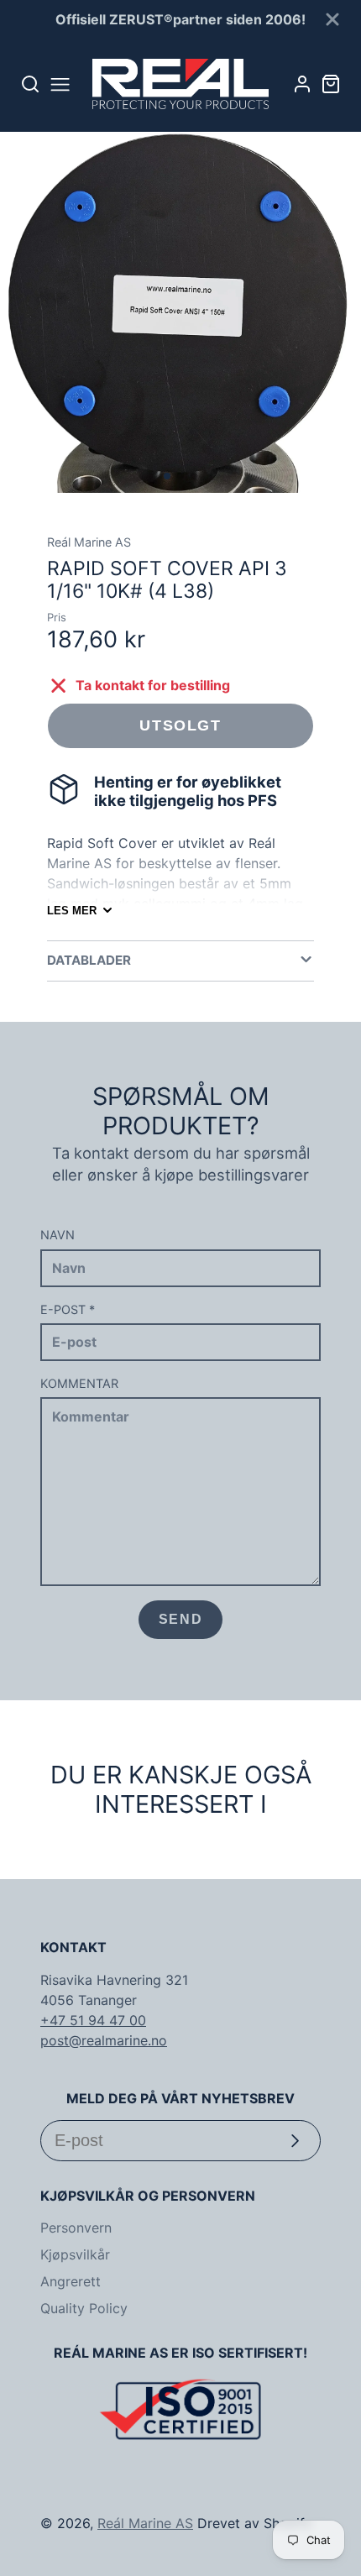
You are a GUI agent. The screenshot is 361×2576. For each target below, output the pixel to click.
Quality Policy (84, 2308)
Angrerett (71, 2281)
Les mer (72, 911)
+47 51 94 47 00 (93, 2020)
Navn (58, 1235)
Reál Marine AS (145, 2523)
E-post (68, 1309)
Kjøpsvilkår (75, 2254)
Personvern (76, 2228)
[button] (167, 476)
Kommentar (79, 1383)
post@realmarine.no (104, 2040)
